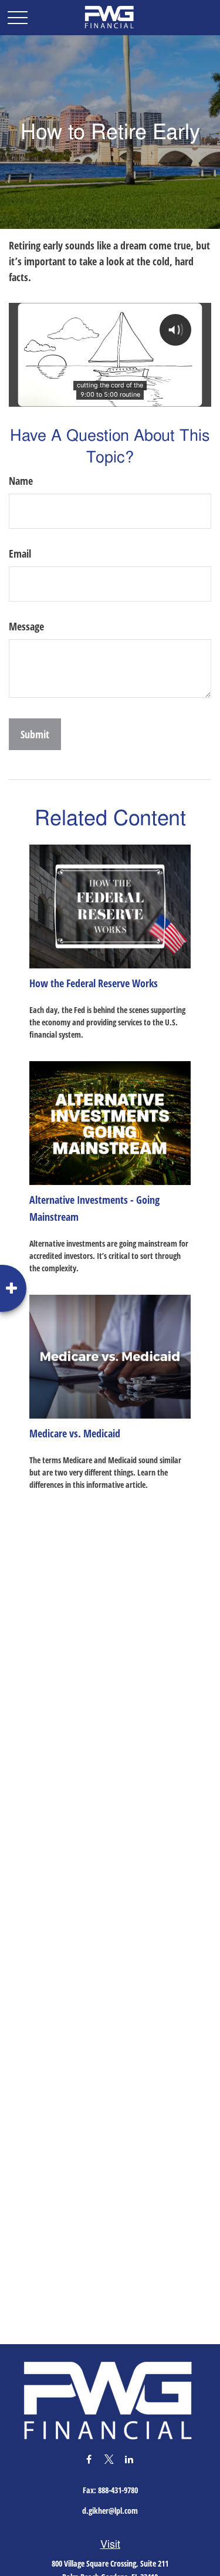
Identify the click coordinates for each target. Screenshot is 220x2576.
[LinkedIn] (129, 2459)
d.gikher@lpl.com (110, 2511)
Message (26, 626)
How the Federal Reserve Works (94, 983)
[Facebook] (89, 2459)
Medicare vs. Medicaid (75, 1433)
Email (20, 553)
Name (21, 481)
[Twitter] (109, 2459)
